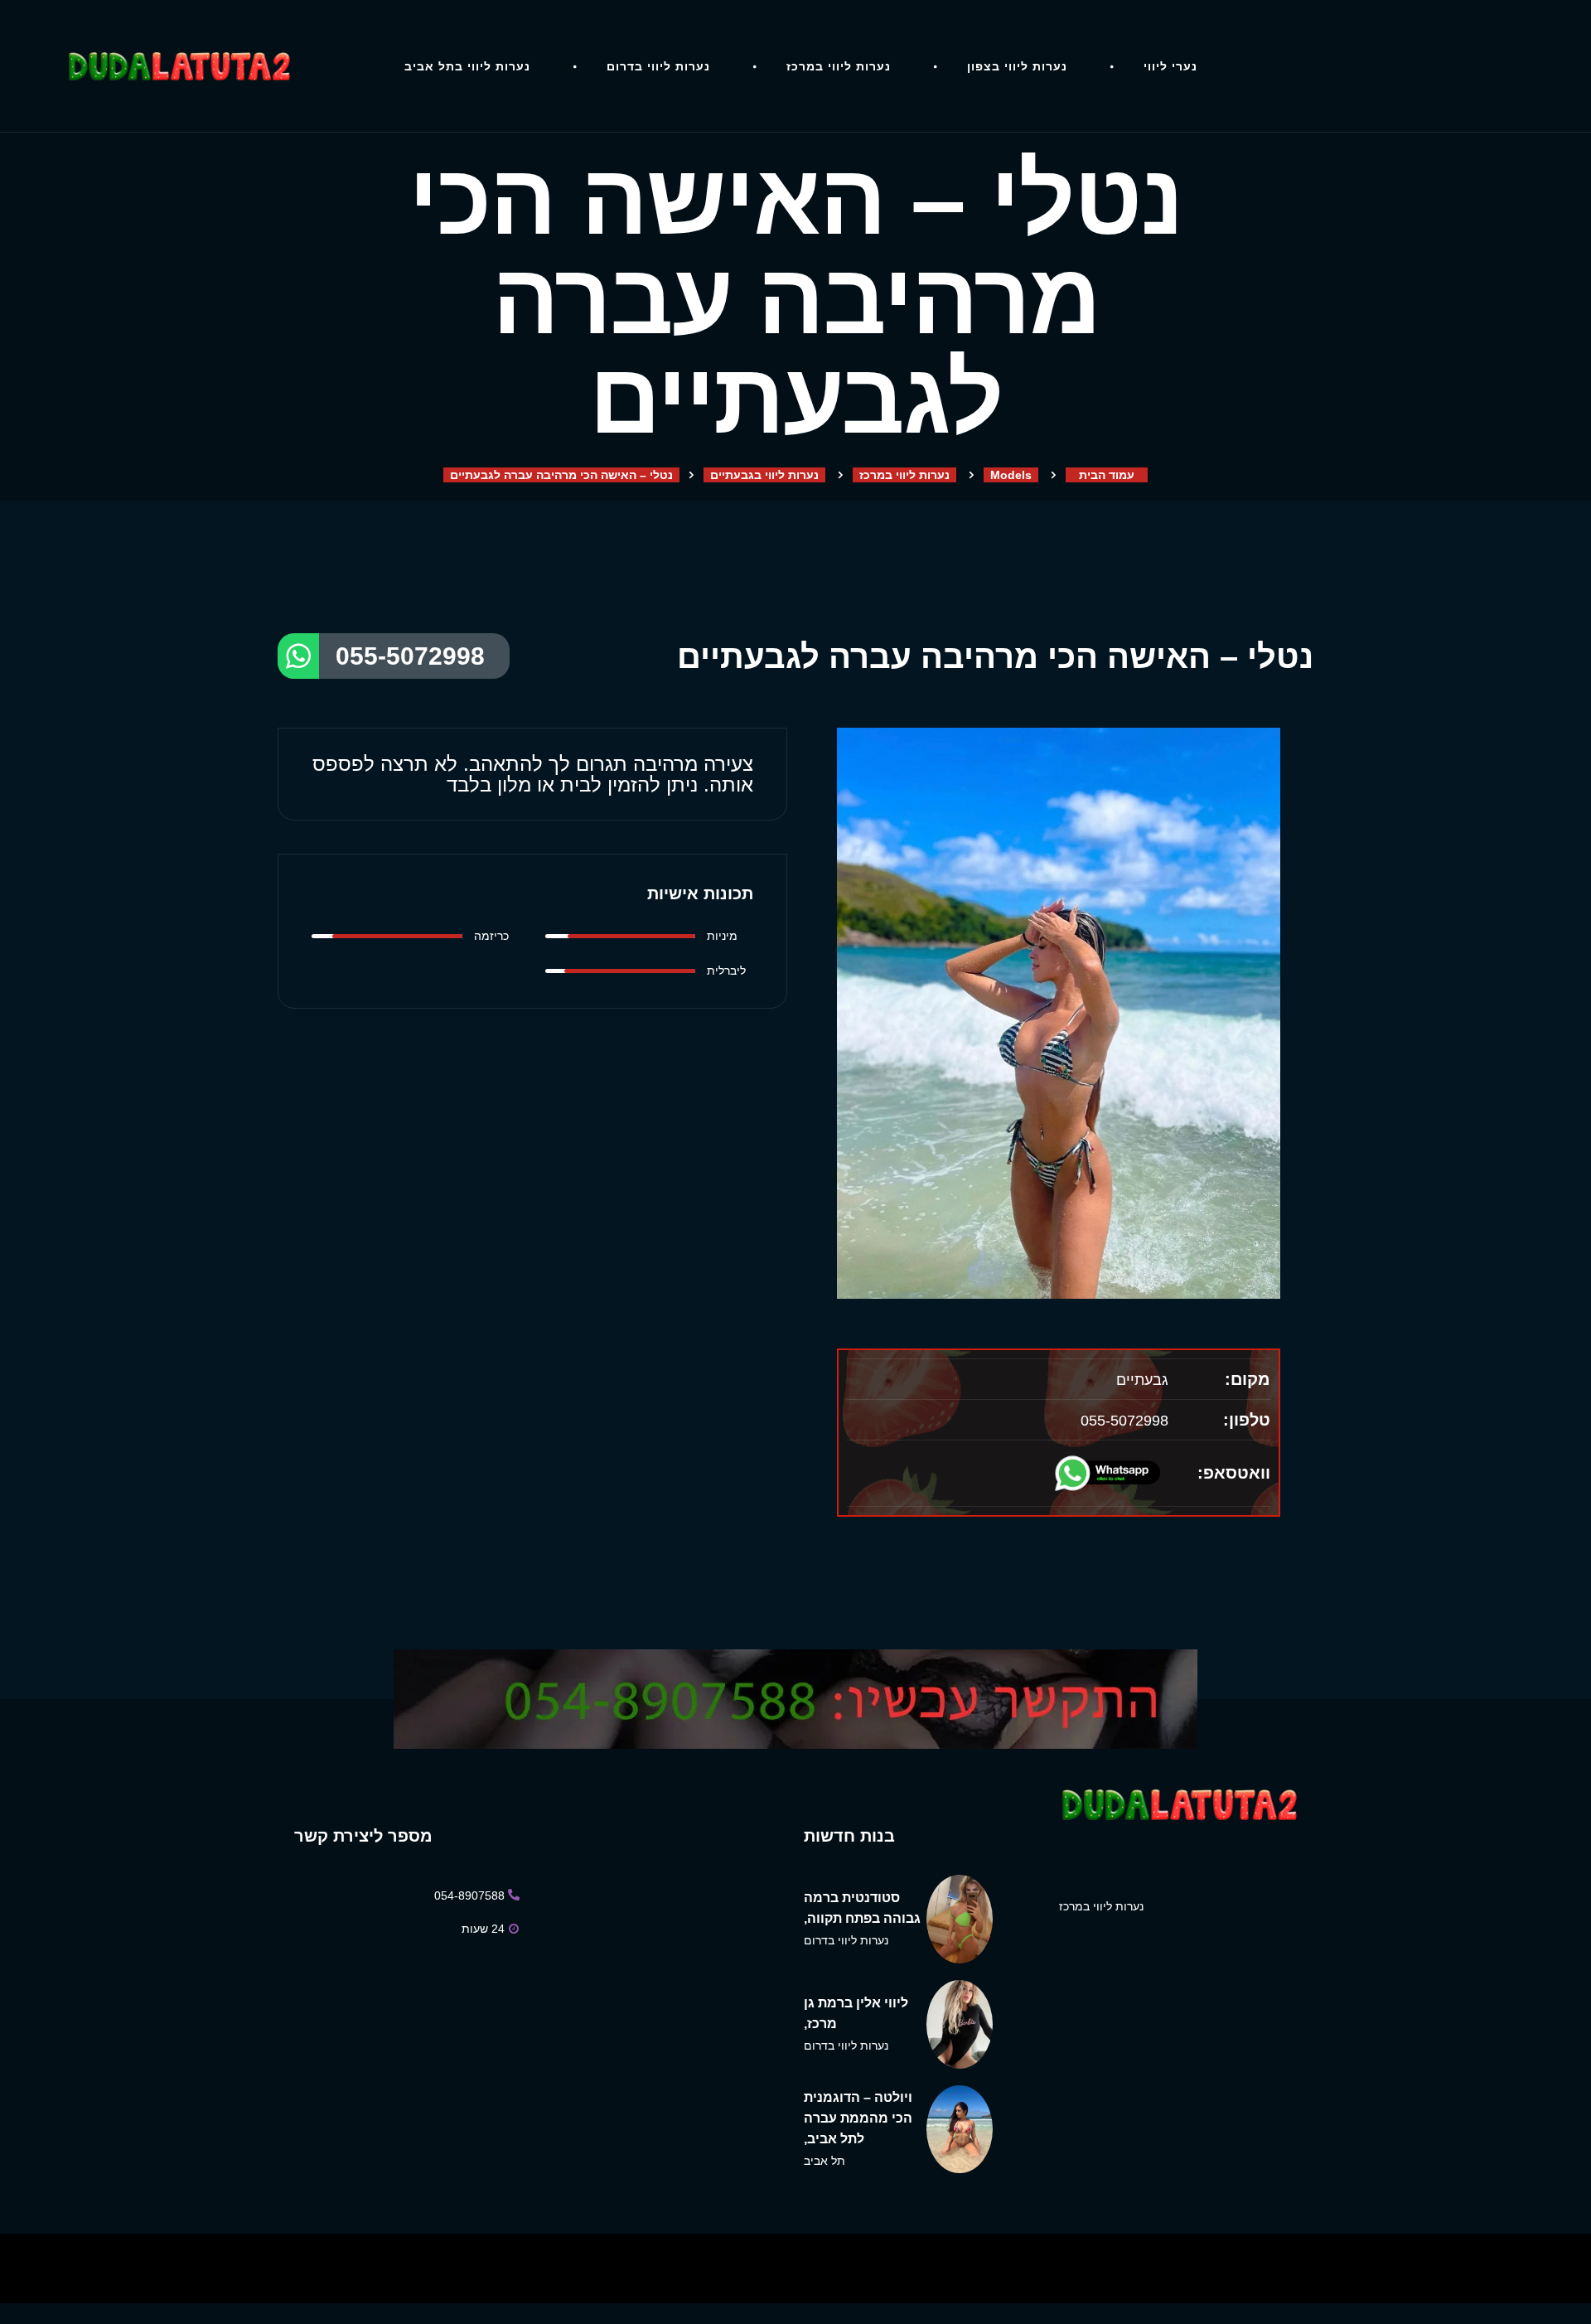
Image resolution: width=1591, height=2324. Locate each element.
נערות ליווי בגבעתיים (764, 475)
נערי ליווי (1170, 66)
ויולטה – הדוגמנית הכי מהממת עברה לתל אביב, (858, 2118)
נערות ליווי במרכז (839, 66)
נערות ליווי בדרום (658, 66)
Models (1011, 475)
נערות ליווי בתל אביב (467, 66)
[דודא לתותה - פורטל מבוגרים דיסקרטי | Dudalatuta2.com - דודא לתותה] (178, 66)
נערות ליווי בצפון (1017, 66)
